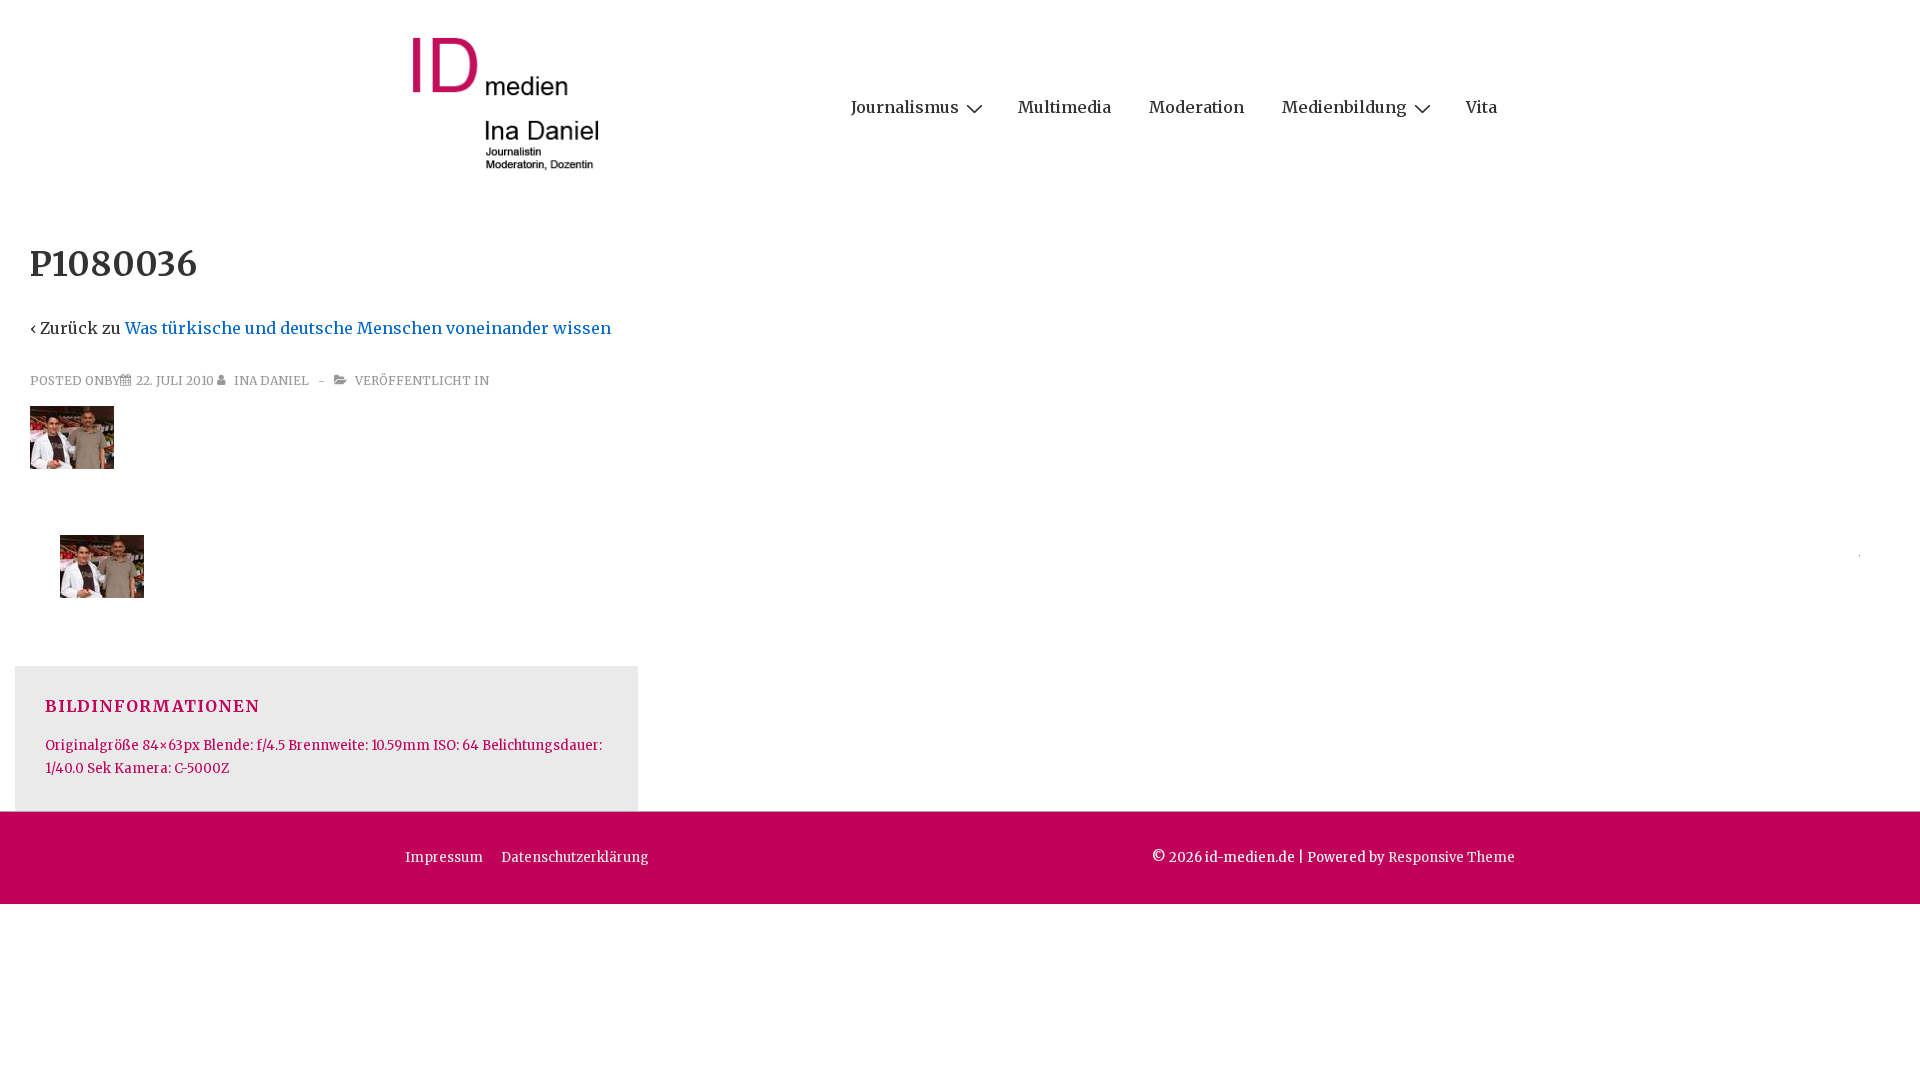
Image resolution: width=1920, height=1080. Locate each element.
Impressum (444, 857)
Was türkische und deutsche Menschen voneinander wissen (368, 328)
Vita (1481, 107)
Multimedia (1064, 107)
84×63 (162, 745)
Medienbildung (1344, 107)
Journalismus (905, 107)
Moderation (1196, 107)
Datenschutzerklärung (575, 857)
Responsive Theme (1451, 857)
